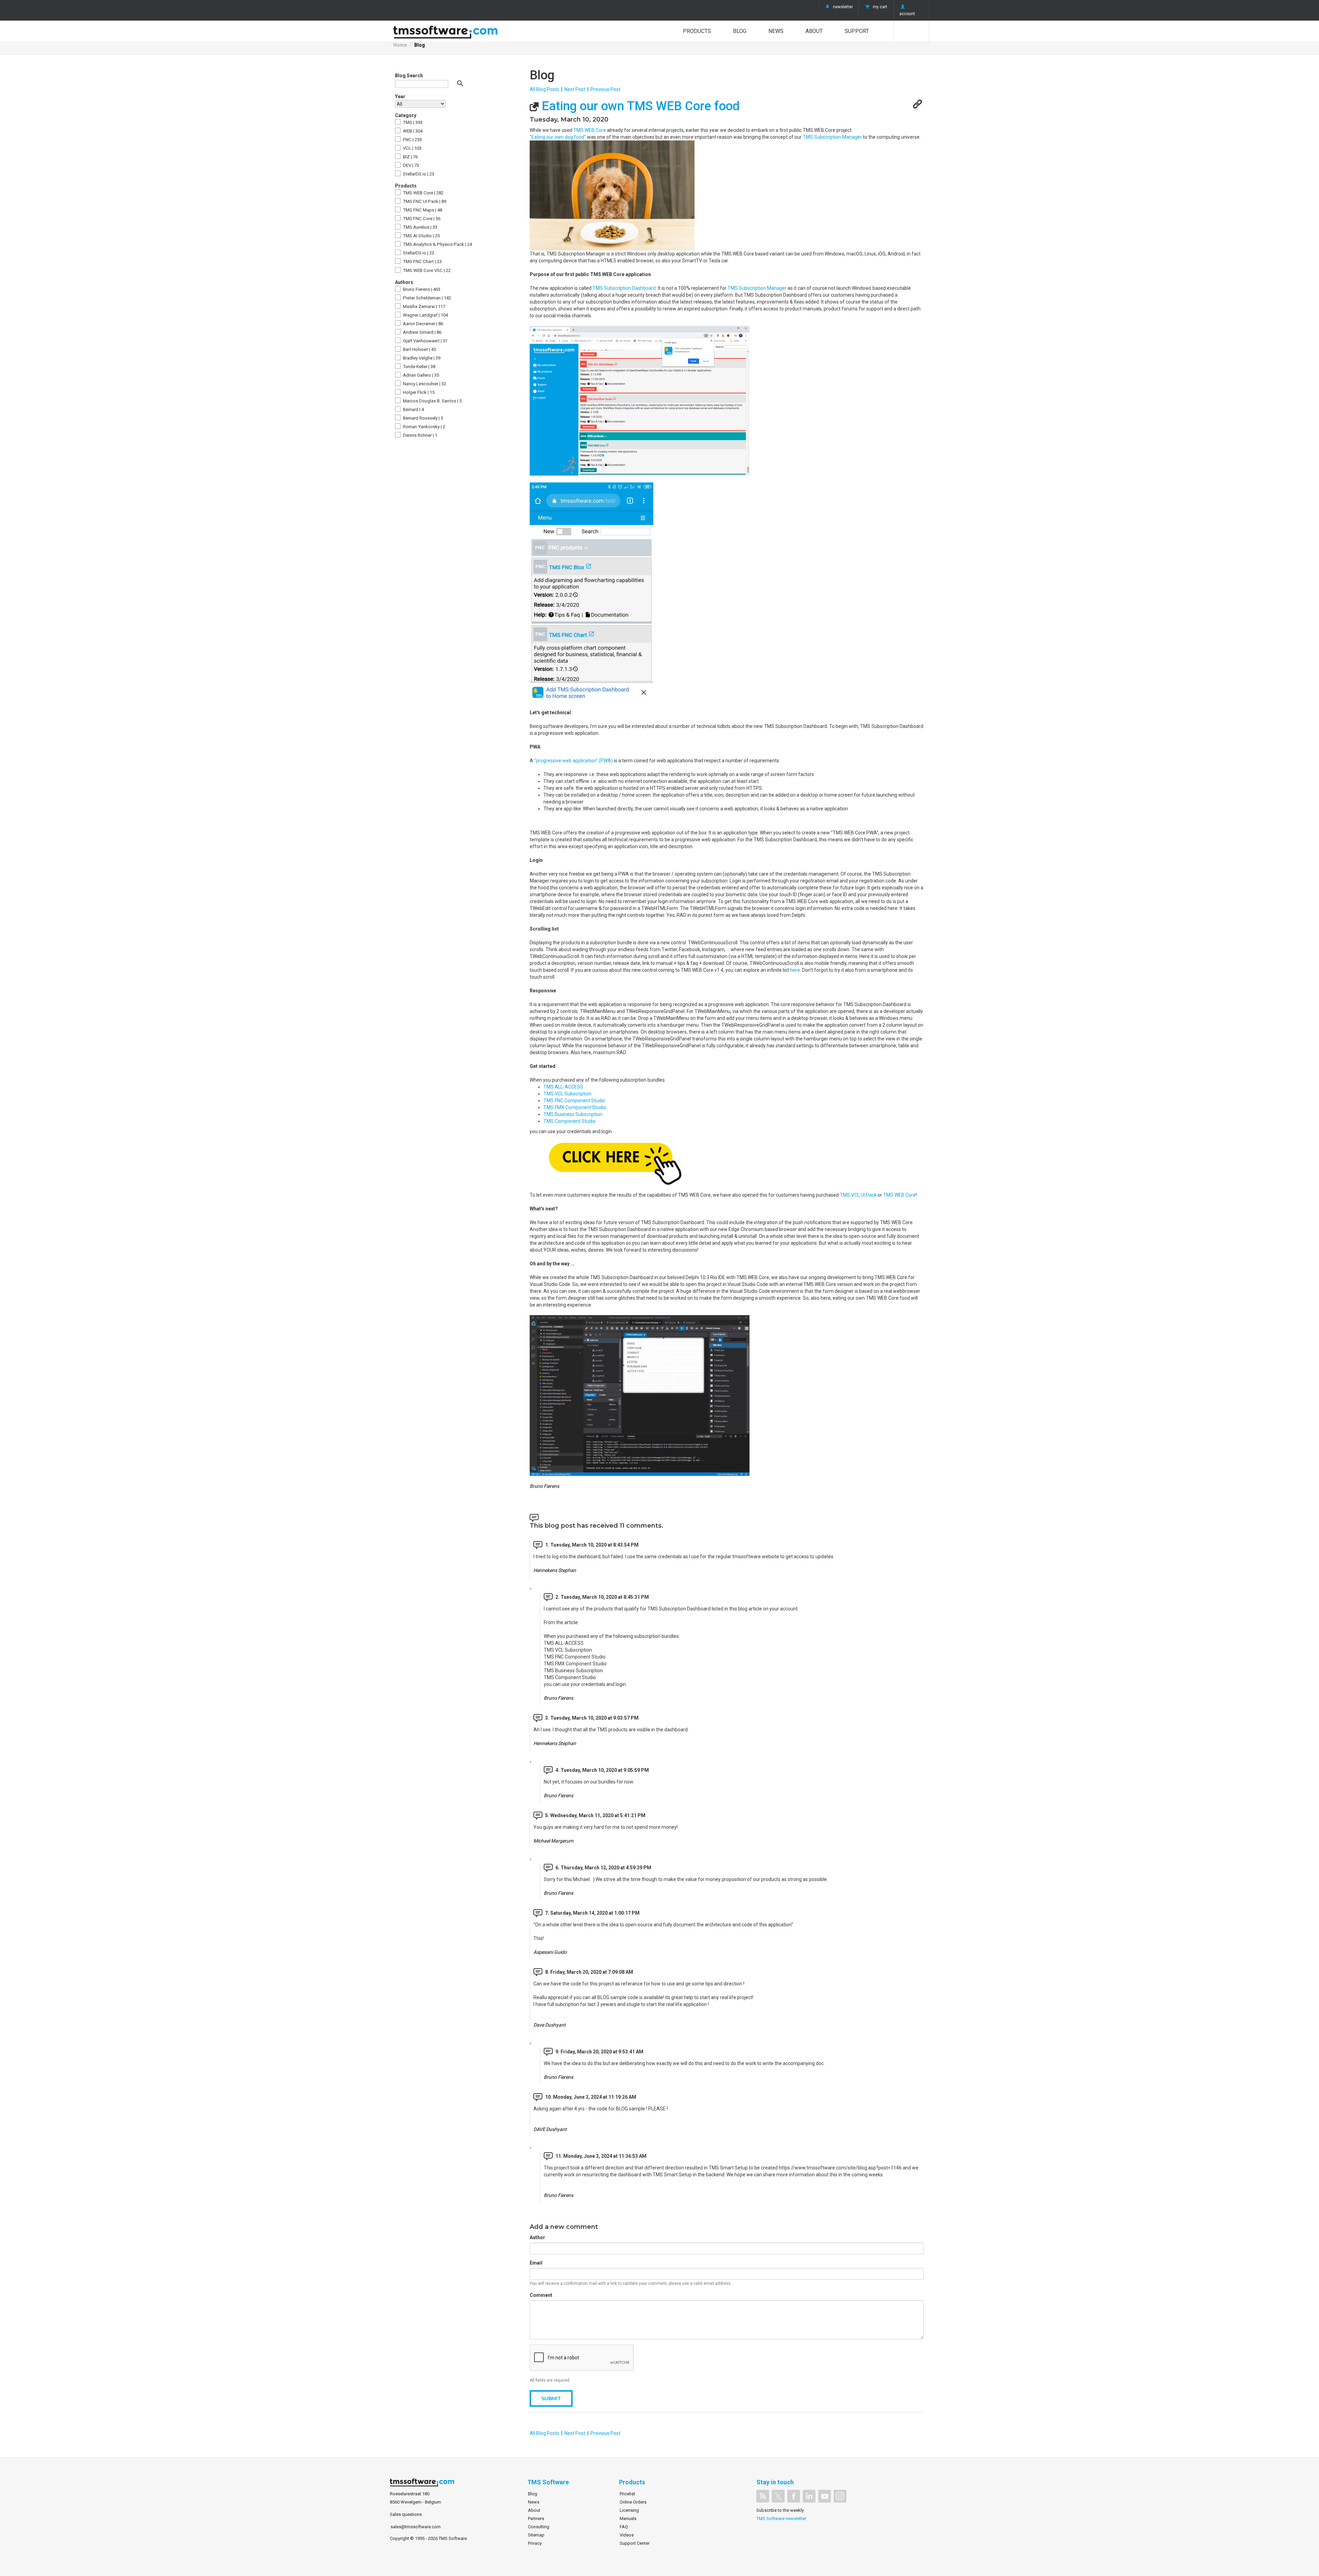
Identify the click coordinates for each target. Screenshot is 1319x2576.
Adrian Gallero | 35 (420, 375)
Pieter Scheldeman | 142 (426, 298)
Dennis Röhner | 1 (420, 435)
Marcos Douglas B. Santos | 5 (432, 401)
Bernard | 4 (413, 409)
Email (536, 2263)
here (795, 970)
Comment (541, 2295)
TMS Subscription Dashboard (624, 288)
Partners (536, 2518)
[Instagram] (840, 2496)
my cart (880, 7)
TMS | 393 (412, 122)
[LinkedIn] (809, 2496)
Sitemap (536, 2535)
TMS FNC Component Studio (574, 1101)
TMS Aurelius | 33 (420, 227)
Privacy (535, 2543)
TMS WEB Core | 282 (423, 193)
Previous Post (605, 89)
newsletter (843, 7)
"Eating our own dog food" (558, 137)
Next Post (575, 89)
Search (911, 31)
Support (857, 31)
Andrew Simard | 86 (422, 332)
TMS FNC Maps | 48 (422, 210)
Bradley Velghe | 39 (421, 358)
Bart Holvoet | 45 (419, 349)
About (814, 31)
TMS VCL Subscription (567, 1094)
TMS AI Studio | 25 (421, 236)
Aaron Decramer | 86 (422, 324)
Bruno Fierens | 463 (421, 289)
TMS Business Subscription (573, 1114)
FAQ (624, 2527)
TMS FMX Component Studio (575, 1107)
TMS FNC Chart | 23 (422, 261)
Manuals (628, 2518)
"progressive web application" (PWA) (573, 761)
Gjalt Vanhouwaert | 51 (425, 341)
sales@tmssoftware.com (416, 2527)
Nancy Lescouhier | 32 (424, 384)
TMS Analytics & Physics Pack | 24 (437, 244)
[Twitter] (778, 2496)
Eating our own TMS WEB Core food (639, 106)
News (776, 31)
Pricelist (627, 2494)
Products (697, 31)
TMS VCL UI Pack (858, 1195)
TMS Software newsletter (781, 2518)
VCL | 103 (412, 148)
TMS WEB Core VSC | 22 (426, 270)
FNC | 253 (412, 140)
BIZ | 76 (410, 157)
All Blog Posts (544, 89)
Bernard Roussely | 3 (422, 418)
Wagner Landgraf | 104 (425, 315)
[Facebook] (794, 2496)
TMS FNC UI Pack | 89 (424, 201)
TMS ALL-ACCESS (563, 1087)
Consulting (539, 2527)
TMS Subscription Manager (832, 137)
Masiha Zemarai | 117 (424, 306)
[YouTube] (825, 2496)
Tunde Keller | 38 (419, 367)
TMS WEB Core (590, 130)
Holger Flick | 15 (418, 392)
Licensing (629, 2510)
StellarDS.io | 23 (418, 174)
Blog (740, 31)
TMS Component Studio (570, 1121)
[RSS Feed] (763, 2496)
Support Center (635, 2543)
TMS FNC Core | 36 (421, 219)
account (907, 14)
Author (537, 2237)
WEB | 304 (412, 131)
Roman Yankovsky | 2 (424, 427)
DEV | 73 (410, 165)
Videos (627, 2535)
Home (400, 45)
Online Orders (633, 2502)
